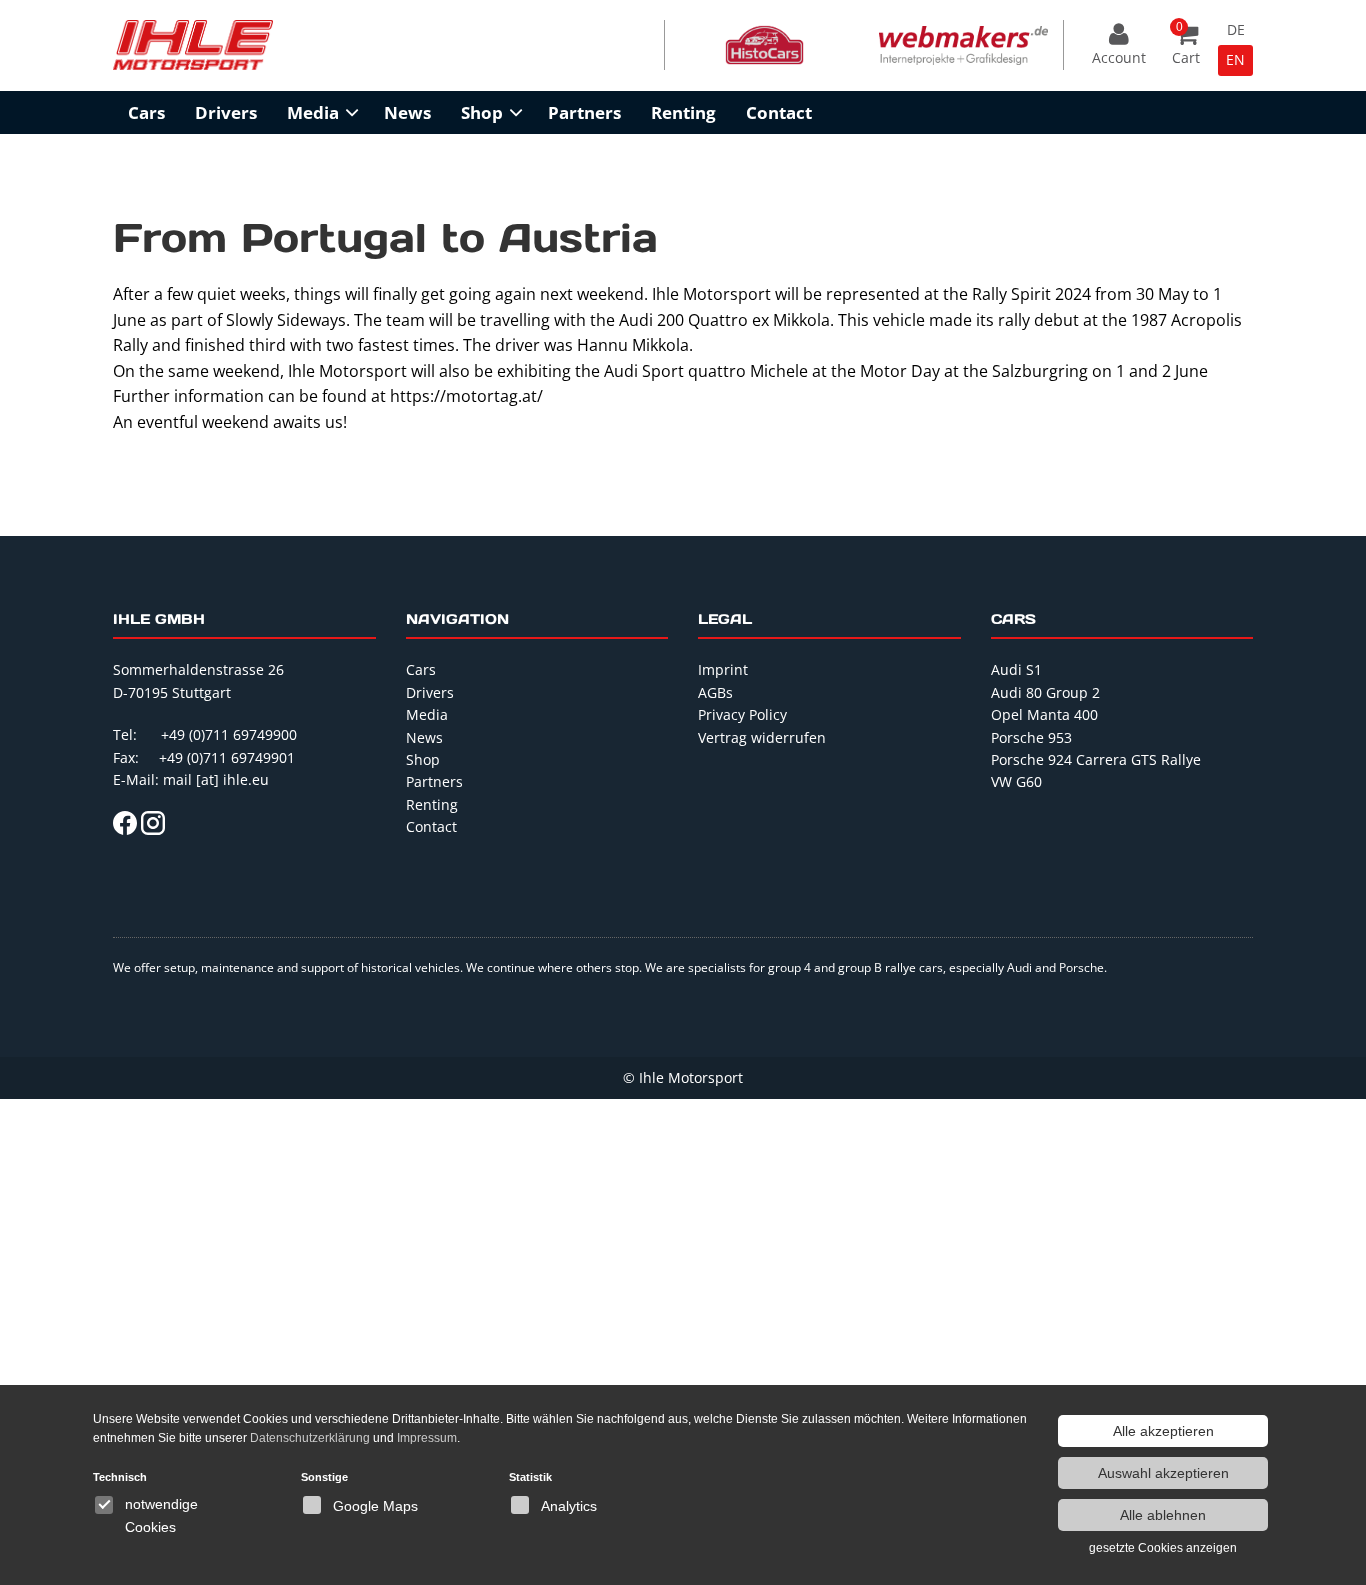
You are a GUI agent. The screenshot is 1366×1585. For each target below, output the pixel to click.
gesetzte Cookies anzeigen (1163, 1548)
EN (1235, 59)
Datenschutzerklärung (310, 1438)
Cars (146, 112)
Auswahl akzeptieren (1163, 1473)
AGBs (715, 692)
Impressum (427, 1438)
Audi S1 (1016, 669)
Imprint (723, 669)
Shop (482, 112)
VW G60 (1016, 781)
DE (1236, 29)
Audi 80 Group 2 (1045, 692)
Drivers (226, 112)
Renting (683, 112)
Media (313, 112)
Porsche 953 (1031, 737)
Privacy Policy (742, 714)
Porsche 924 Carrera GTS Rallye (1096, 759)
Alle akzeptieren (1163, 1431)
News (407, 112)
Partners (584, 112)
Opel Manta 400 (1044, 714)
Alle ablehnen (1163, 1515)
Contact (779, 112)
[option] (764, 45)
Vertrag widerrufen (762, 737)
